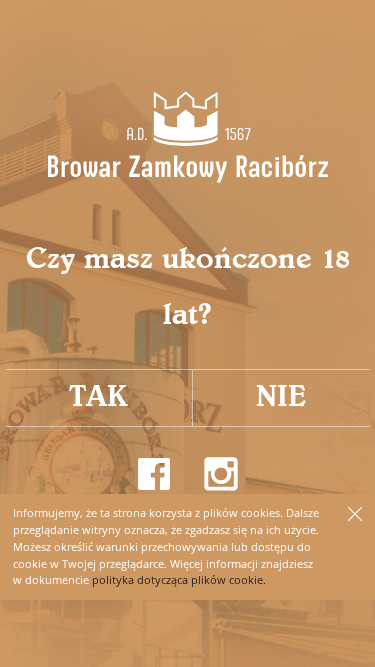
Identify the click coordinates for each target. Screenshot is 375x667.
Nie (281, 397)
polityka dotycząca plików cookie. (179, 579)
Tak (98, 397)
